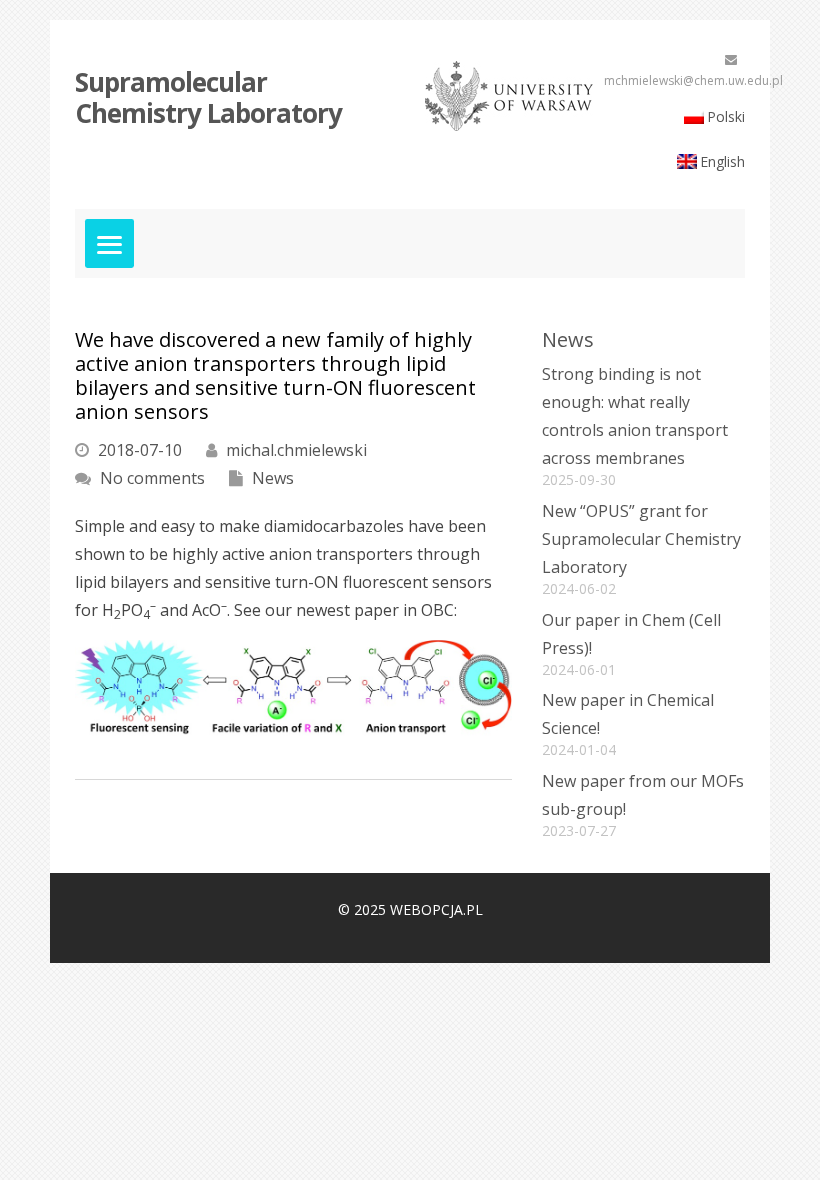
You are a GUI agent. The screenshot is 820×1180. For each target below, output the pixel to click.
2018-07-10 (138, 450)
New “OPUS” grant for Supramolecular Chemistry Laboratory (641, 539)
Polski (726, 116)
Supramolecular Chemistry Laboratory (208, 97)
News (271, 478)
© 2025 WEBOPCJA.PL (410, 909)
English (722, 161)
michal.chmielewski (294, 450)
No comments (150, 478)
